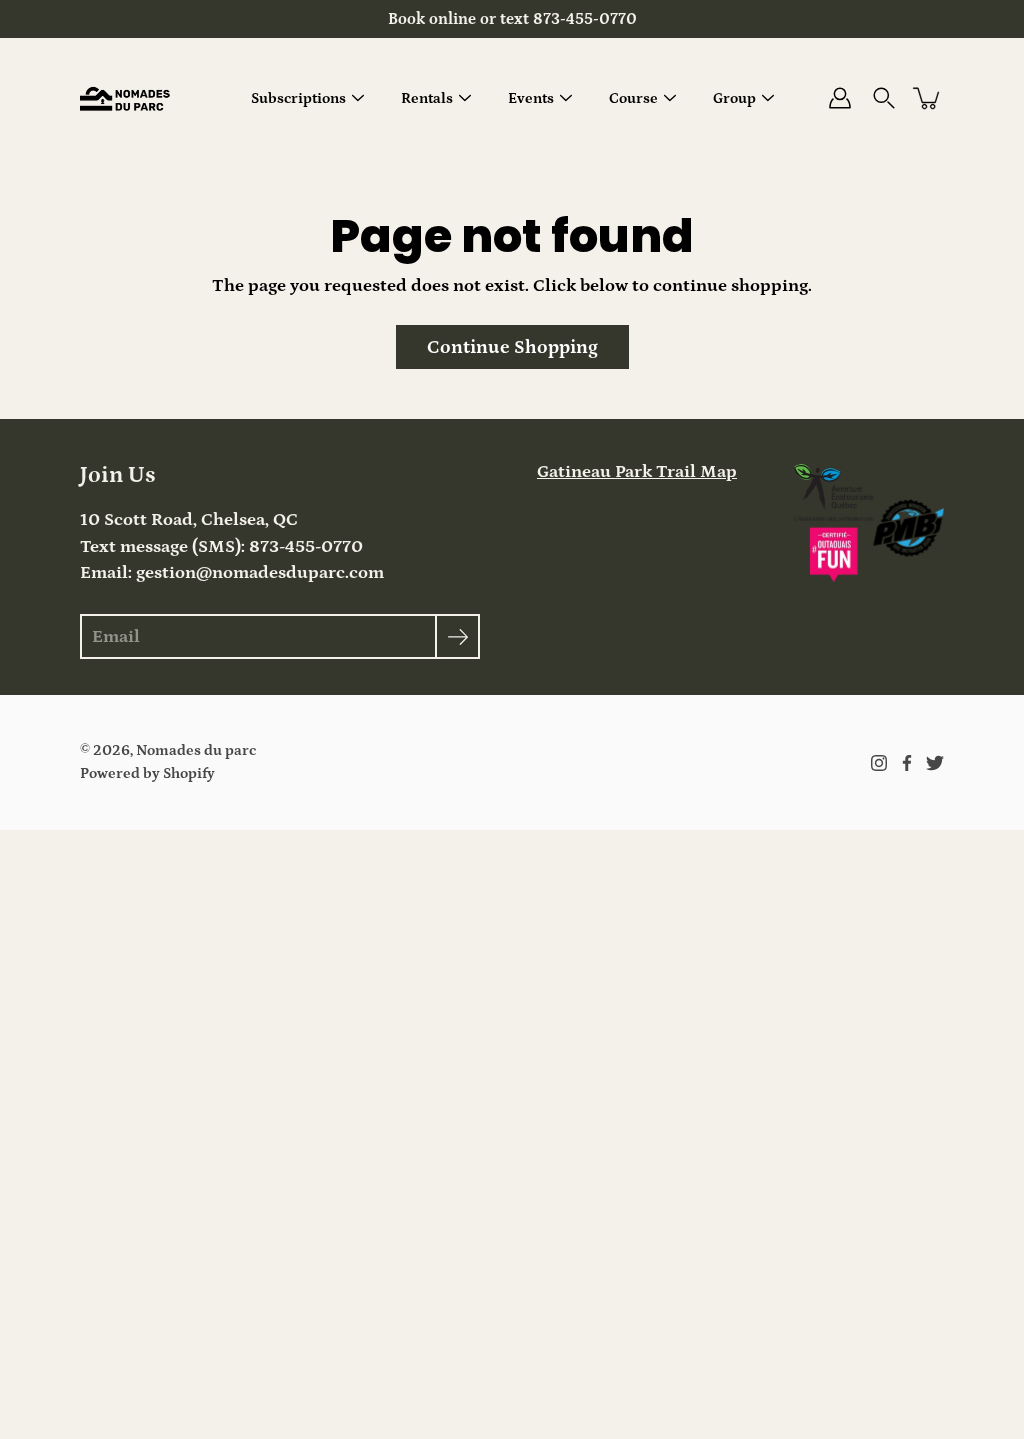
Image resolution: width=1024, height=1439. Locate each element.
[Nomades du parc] (125, 98)
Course (633, 98)
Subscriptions (298, 98)
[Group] (768, 98)
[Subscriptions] (358, 98)
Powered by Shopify (147, 773)
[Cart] (928, 98)
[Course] (670, 98)
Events (531, 98)
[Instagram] (879, 763)
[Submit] (457, 636)
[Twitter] (935, 763)
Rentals (427, 98)
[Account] (840, 98)
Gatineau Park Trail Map (637, 472)
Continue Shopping (512, 347)
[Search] (884, 98)
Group (734, 98)
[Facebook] (907, 763)
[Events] (566, 98)
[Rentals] (465, 98)
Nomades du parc (196, 750)
